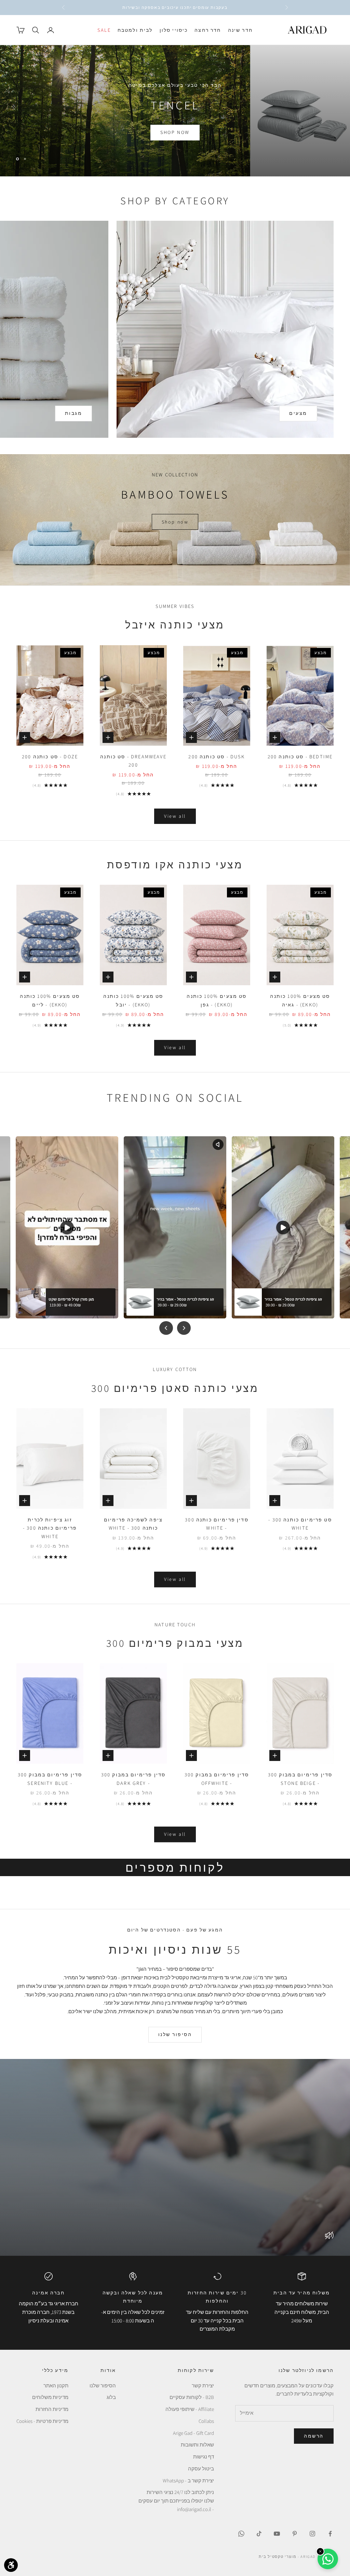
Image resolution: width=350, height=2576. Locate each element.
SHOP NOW (175, 141)
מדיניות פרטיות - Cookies (42, 2421)
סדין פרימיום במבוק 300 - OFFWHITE (217, 1779)
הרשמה (314, 2436)
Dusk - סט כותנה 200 (217, 756)
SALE (104, 30)
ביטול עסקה (201, 2469)
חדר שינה (240, 30)
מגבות (74, 413)
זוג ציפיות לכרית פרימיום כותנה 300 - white (50, 1528)
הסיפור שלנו (175, 2034)
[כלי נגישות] (11, 2565)
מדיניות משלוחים (50, 2397)
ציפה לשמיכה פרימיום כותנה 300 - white (133, 1524)
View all (175, 816)
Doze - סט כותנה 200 (50, 756)
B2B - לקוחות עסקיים (192, 2397)
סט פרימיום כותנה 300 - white (300, 1524)
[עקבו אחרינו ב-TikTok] (259, 2534)
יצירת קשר (203, 2385)
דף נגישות (204, 2457)
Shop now (175, 522)
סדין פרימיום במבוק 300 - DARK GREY (133, 1779)
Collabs (206, 2421)
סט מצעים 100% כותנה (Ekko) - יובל (133, 1000)
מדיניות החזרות (52, 2409)
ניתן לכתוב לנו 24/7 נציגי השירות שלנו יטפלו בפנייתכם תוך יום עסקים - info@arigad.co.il (176, 2501)
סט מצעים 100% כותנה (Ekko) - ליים (50, 1000)
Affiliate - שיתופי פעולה (190, 2409)
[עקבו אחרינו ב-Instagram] (312, 2534)
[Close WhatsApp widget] (320, 2551)
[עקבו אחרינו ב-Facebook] (330, 2534)
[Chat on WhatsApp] (328, 2559)
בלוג (111, 2397)
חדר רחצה (208, 30)
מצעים (298, 413)
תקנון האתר (56, 2385)
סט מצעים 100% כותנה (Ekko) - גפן (217, 1000)
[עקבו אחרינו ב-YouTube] (277, 2534)
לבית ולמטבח (135, 30)
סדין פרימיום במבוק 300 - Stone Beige (300, 1779)
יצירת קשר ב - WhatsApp (188, 2480)
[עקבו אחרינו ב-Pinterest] (295, 2534)
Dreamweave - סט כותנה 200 (133, 761)
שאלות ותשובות (197, 2445)
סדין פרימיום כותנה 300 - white (217, 1524)
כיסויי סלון (174, 30)
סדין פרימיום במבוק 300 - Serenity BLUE (50, 1779)
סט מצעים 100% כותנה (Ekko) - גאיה (300, 1000)
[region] (175, 111)
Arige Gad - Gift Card (193, 2433)
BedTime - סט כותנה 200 (300, 756)
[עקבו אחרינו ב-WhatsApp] (241, 2534)
